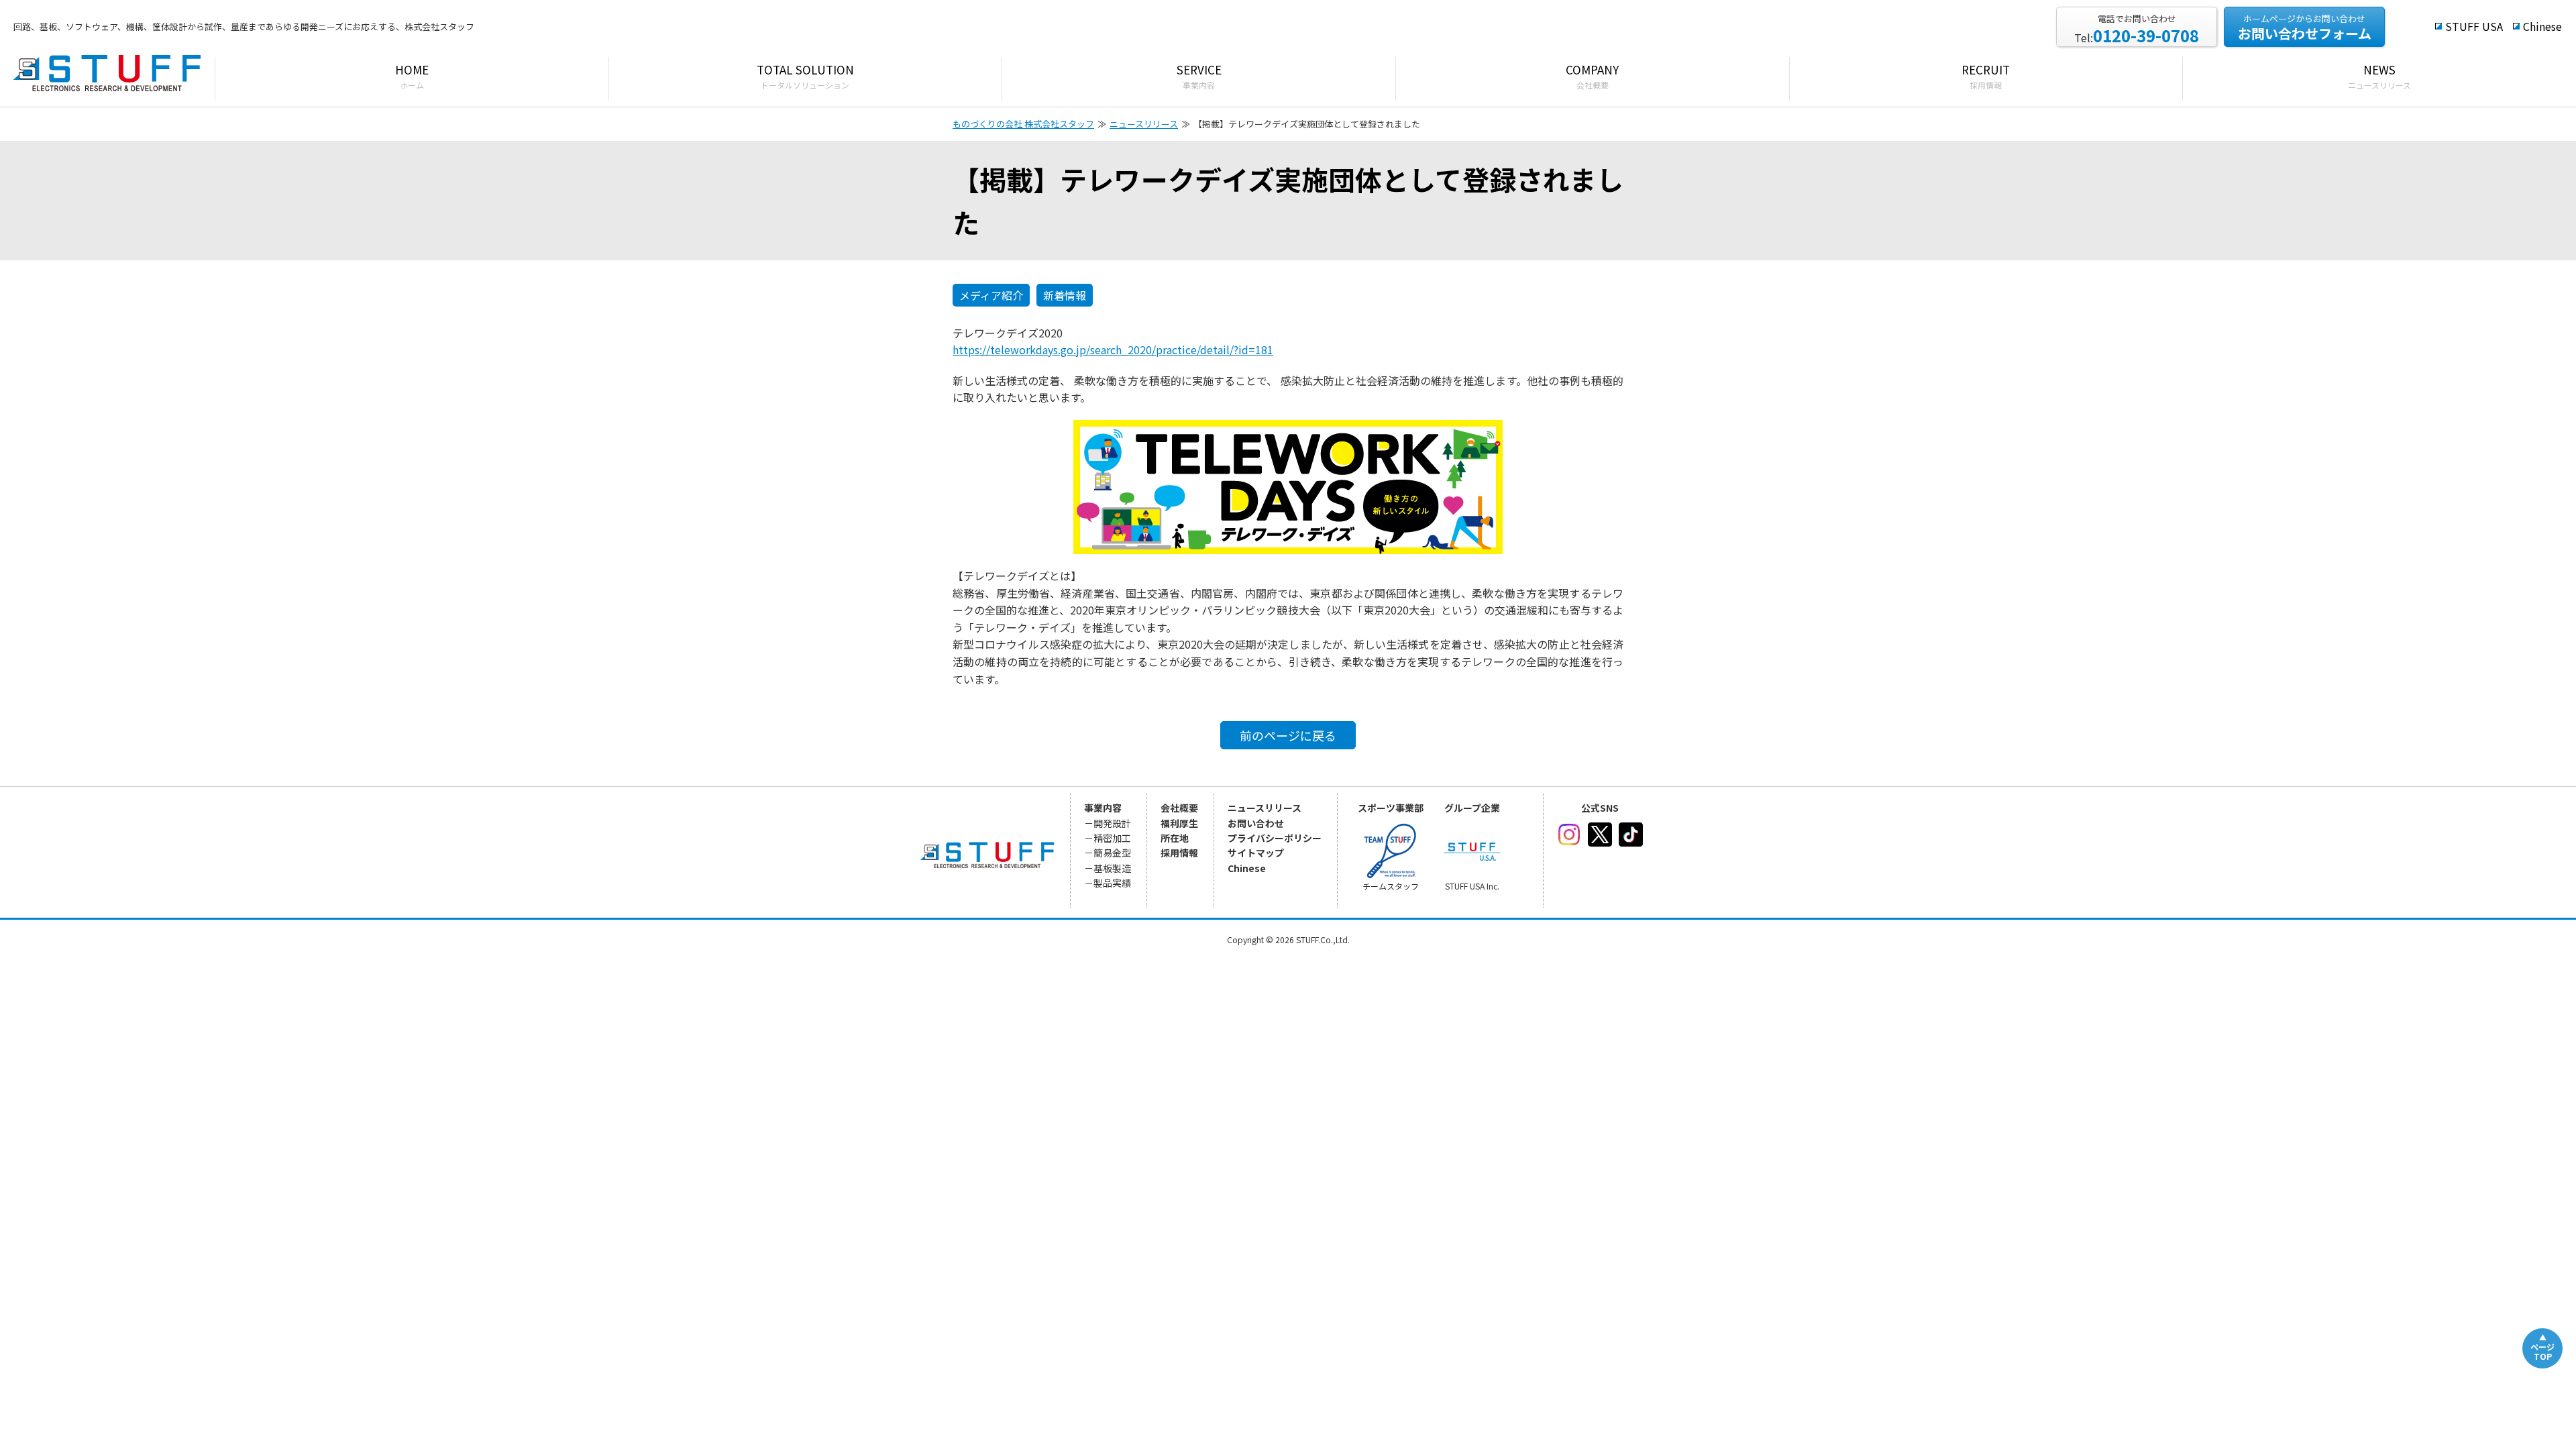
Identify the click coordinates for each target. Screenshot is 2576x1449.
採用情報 (1179, 853)
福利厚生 (1179, 823)
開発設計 (1112, 823)
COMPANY (1592, 76)
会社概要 (1179, 808)
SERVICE (1199, 76)
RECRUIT (1986, 76)
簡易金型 (1112, 853)
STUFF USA (2474, 26)
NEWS (2379, 76)
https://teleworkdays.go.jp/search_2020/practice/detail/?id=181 (1113, 350)
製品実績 (1112, 883)
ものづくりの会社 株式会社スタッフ (1023, 124)
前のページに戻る (1288, 735)
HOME (412, 76)
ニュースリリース (1144, 124)
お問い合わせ (1256, 823)
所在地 (1175, 838)
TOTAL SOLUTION (805, 76)
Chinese (2542, 26)
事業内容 (1103, 808)
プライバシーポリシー (1275, 838)
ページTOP (2542, 1351)
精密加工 (1112, 838)
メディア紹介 (991, 295)
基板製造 (1112, 868)
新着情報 (1065, 295)
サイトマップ (1256, 853)
